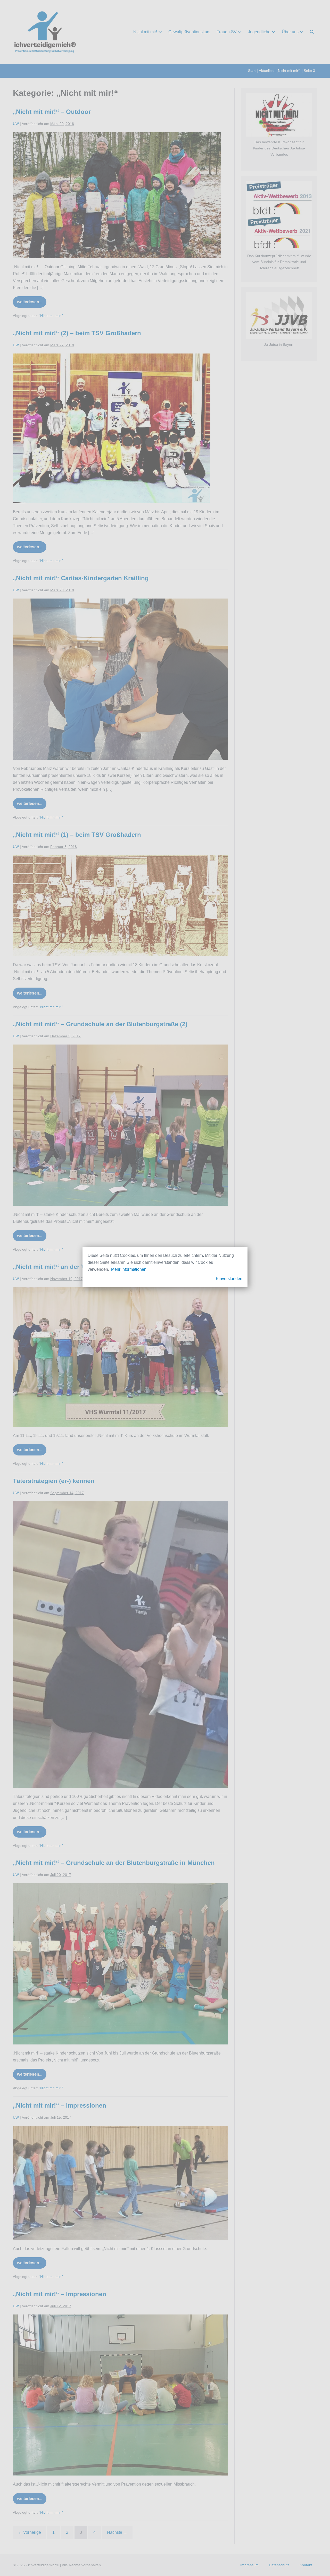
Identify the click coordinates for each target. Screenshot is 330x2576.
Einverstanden (229, 1279)
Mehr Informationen (129, 1269)
